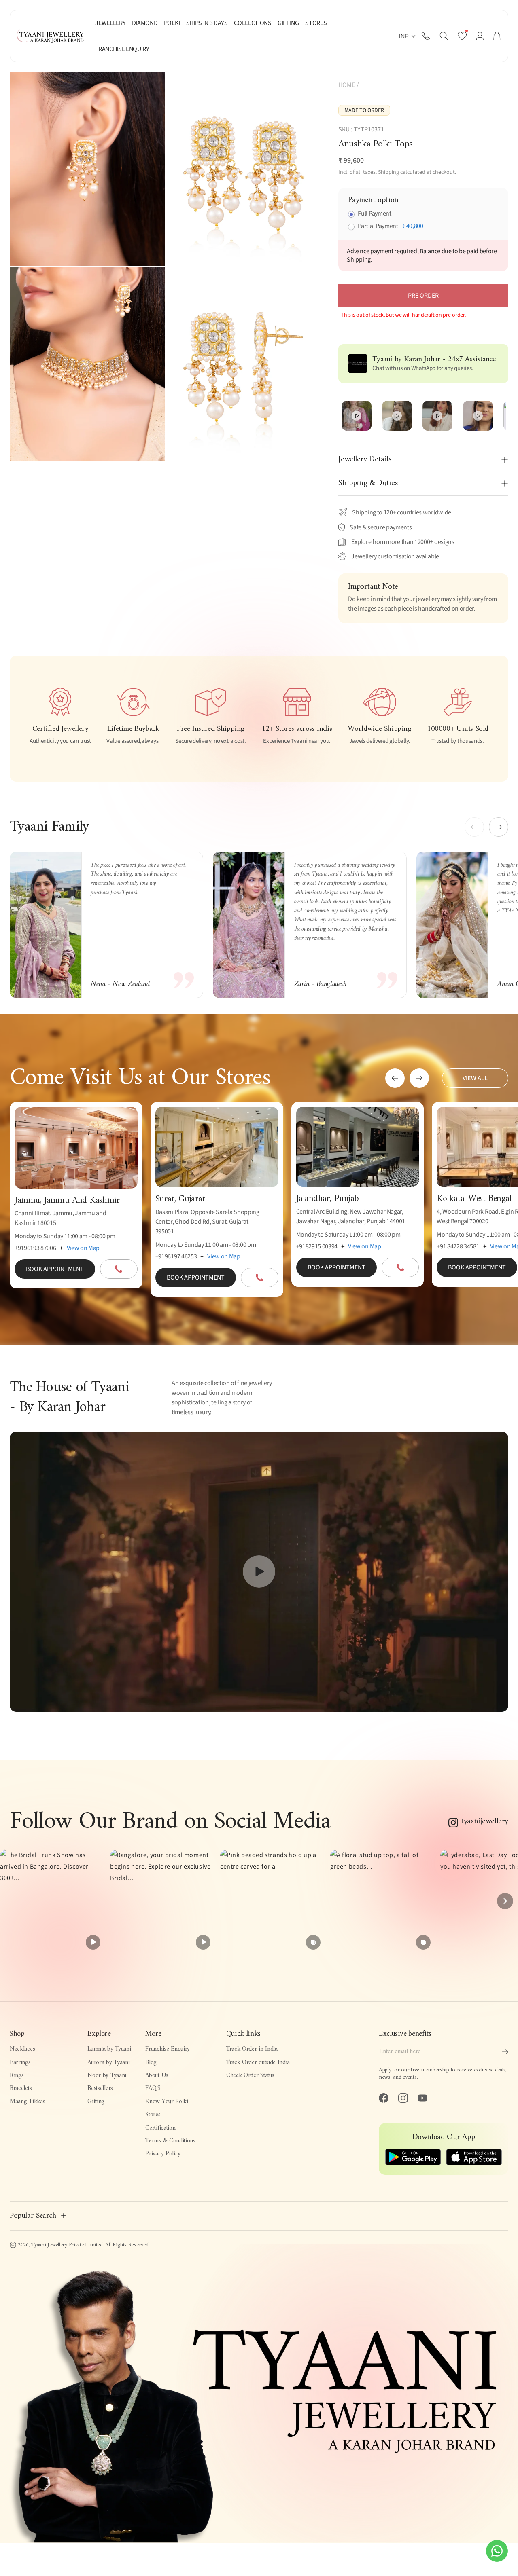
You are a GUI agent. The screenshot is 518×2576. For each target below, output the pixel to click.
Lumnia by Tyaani (109, 2049)
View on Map (83, 1248)
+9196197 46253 (176, 1256)
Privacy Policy (163, 2154)
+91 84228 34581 (458, 1246)
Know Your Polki (167, 2102)
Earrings (20, 2063)
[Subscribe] (505, 2052)
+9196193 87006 (35, 1248)
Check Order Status (250, 2076)
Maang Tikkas (27, 2102)
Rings (17, 2076)
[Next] (505, 1901)
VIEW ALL (475, 1078)
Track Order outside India (258, 2063)
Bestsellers (100, 2089)
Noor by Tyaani (107, 2076)
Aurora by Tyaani (108, 2063)
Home (347, 85)
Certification (160, 2128)
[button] (444, 36)
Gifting (96, 2102)
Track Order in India (252, 2049)
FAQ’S (153, 2089)
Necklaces (22, 2049)
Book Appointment (55, 1269)
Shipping (388, 172)
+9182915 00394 (317, 1246)
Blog (151, 2063)
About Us (157, 2076)
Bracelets (21, 2089)
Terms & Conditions (170, 2141)
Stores (153, 2115)
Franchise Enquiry (168, 2049)
